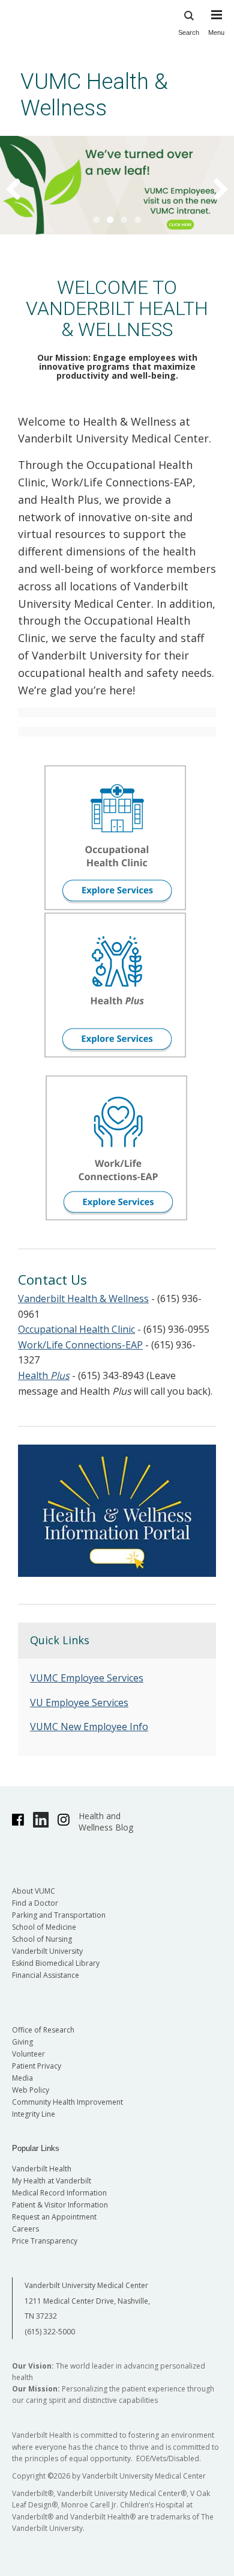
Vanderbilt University (47, 1951)
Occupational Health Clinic (76, 1329)
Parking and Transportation (59, 1915)
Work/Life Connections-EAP (80, 1345)
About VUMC (34, 1891)
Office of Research (43, 2030)
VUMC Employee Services (87, 1678)
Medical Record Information (59, 2193)
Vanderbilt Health (42, 2169)
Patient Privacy (37, 2066)
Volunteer (28, 2054)
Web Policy (31, 2090)
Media (22, 2078)
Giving (22, 2042)
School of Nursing (42, 1939)
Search (189, 32)
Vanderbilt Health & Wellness (83, 1299)
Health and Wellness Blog (106, 1822)
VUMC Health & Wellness (94, 95)
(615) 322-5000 (50, 2332)
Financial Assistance (46, 1975)
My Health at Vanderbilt (52, 2181)
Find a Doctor (35, 1903)
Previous (21, 188)
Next (213, 188)
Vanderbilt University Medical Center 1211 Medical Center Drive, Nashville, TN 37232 (87, 2301)
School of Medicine (44, 1927)
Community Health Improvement (67, 2102)
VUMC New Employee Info (89, 1727)
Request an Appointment (54, 2217)
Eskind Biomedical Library (56, 1963)
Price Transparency (45, 2241)
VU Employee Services (79, 1703)
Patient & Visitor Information (60, 2205)
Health (44, 1375)
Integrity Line (34, 2114)
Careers (25, 2229)
